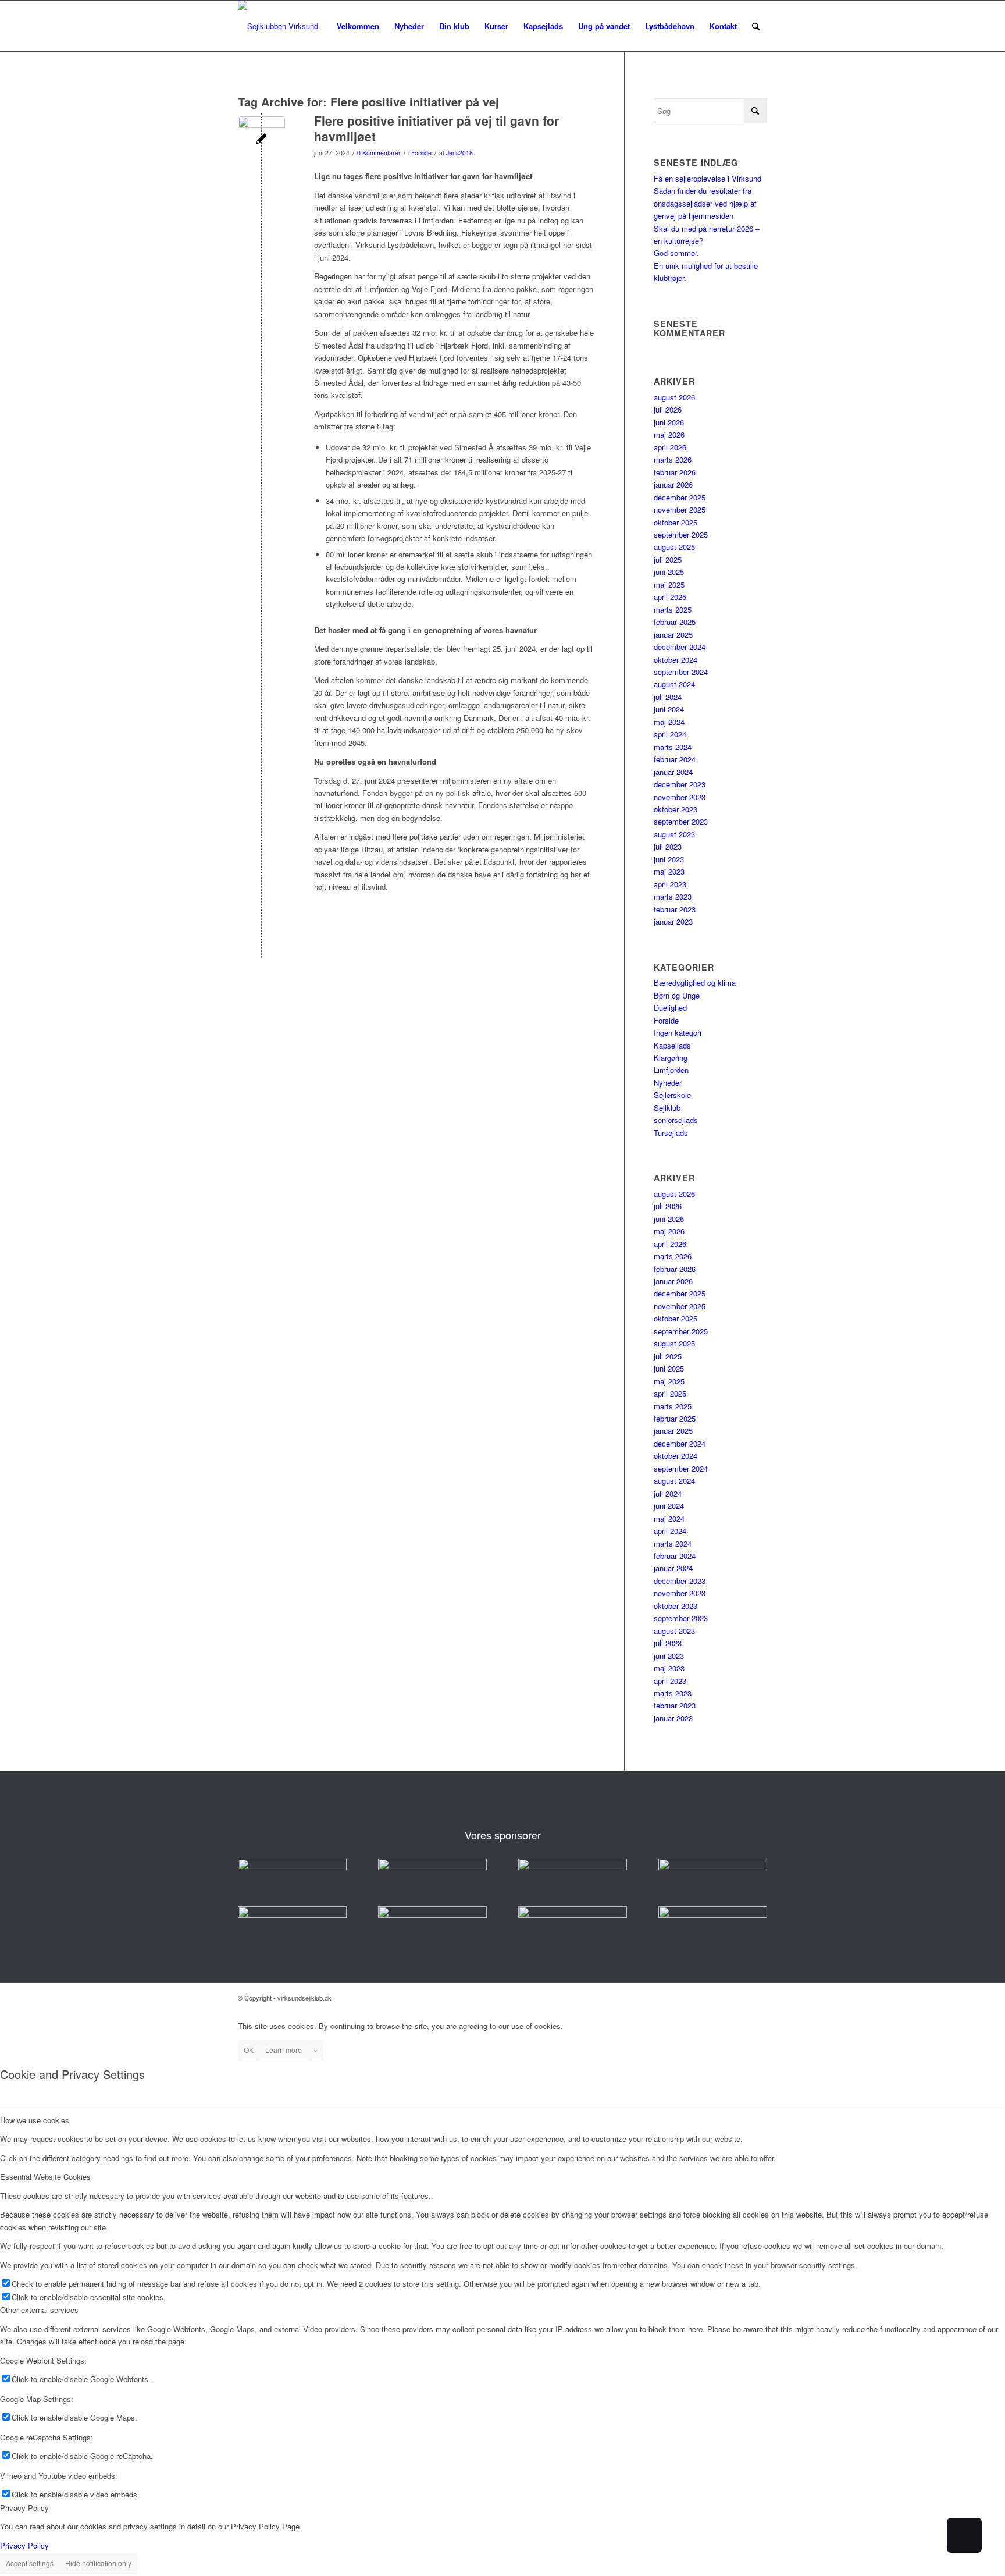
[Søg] (756, 26)
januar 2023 (673, 921)
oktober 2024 (676, 660)
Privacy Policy (24, 2545)
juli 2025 (668, 559)
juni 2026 (669, 422)
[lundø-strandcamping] (292, 1915)
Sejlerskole (672, 1095)
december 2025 (680, 497)
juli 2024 (668, 697)
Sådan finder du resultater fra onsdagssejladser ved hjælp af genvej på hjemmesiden (705, 203)
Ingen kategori (678, 1033)
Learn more (284, 2050)
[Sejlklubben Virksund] (278, 26)
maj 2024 (669, 722)
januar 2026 (673, 484)
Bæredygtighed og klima (695, 983)
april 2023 (670, 884)
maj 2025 (669, 585)
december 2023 (680, 784)
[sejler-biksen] (432, 1915)
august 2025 (674, 547)
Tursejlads (671, 1133)
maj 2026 (669, 434)
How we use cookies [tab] (35, 2120)
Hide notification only (98, 2563)
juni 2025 (669, 572)
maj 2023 (669, 871)
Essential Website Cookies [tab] (45, 2177)
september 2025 (681, 534)
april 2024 (670, 734)
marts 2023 (673, 896)
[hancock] (573, 1867)
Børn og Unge (677, 995)
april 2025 (670, 597)
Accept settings (30, 2563)
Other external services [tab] (39, 2310)
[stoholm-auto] (573, 1915)
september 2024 (681, 672)
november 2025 (680, 509)
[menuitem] (358, 26)
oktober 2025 (676, 522)
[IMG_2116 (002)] (261, 140)
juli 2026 (668, 409)
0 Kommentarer (379, 153)
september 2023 (681, 821)
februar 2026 (675, 472)
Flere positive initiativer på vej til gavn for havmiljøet (436, 128)
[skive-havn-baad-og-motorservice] (432, 1867)
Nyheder (668, 1083)
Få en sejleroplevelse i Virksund (708, 178)
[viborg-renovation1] (713, 1915)
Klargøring (671, 1058)
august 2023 (674, 834)
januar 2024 (673, 772)
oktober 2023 (676, 809)
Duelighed (670, 1008)
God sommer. (676, 253)
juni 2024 (669, 709)
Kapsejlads (672, 1045)
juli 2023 (668, 846)
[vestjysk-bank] (713, 1867)
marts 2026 (673, 459)
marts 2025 (673, 610)
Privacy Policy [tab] (24, 2508)
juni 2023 (669, 859)
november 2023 (680, 797)
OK (249, 2050)
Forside (421, 153)
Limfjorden (671, 1070)
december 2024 (680, 647)
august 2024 (674, 684)
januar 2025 (673, 635)
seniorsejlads (676, 1120)
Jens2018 (459, 153)
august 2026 (674, 397)
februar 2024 (675, 759)
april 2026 (670, 447)
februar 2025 (675, 622)
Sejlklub (667, 1108)
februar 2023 (675, 909)
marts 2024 (673, 747)
